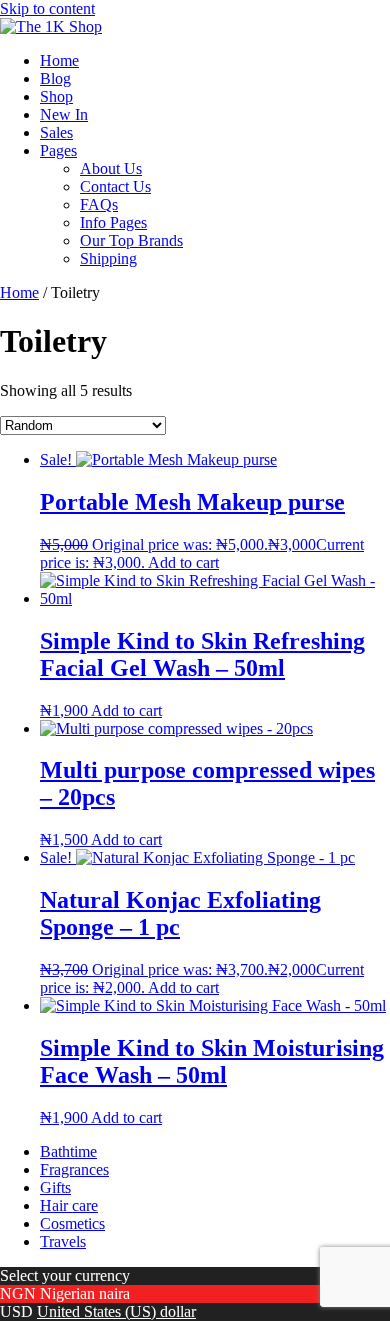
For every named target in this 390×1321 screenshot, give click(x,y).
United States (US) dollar (116, 1311)
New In (64, 114)
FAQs (99, 204)
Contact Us (115, 186)
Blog (55, 78)
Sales (56, 132)
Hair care (69, 1205)
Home (59, 60)
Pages (58, 150)
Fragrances (74, 1169)
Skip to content (47, 8)
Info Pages (113, 222)
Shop (56, 96)
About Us (111, 168)
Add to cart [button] (183, 562)
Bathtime (68, 1151)
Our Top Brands (131, 240)
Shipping (108, 258)
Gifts (55, 1187)
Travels (63, 1241)
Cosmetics (72, 1223)
